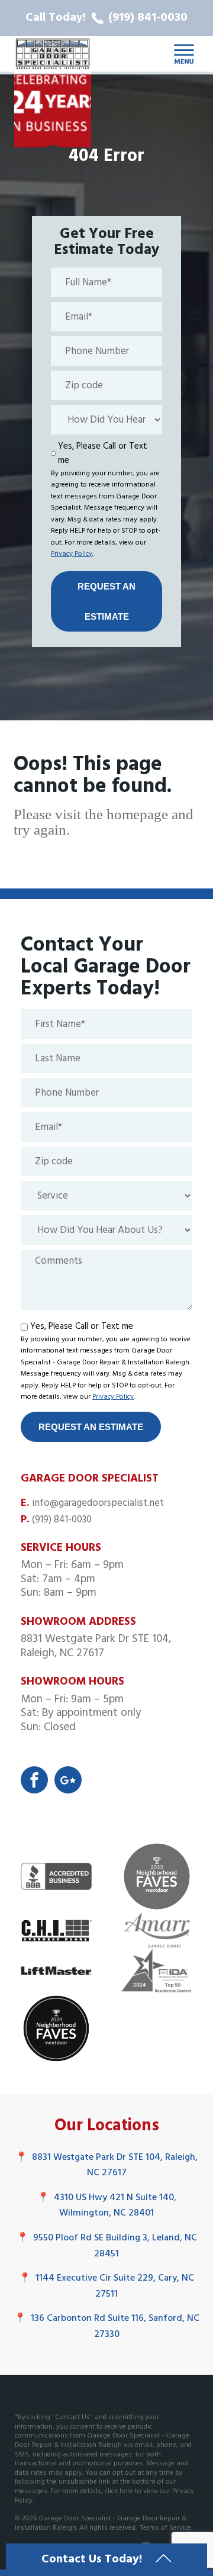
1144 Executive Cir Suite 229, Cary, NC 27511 (106, 2286)
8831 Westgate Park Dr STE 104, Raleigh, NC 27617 (106, 2166)
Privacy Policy (72, 554)
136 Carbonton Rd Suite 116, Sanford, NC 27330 (107, 2327)
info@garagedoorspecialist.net (98, 1503)
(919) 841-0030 (62, 1520)
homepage (137, 814)
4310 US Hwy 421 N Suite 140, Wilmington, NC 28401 (107, 2206)
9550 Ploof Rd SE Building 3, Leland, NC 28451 (107, 2246)
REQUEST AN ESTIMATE (106, 601)
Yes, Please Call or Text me (103, 453)
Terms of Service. (166, 2528)
